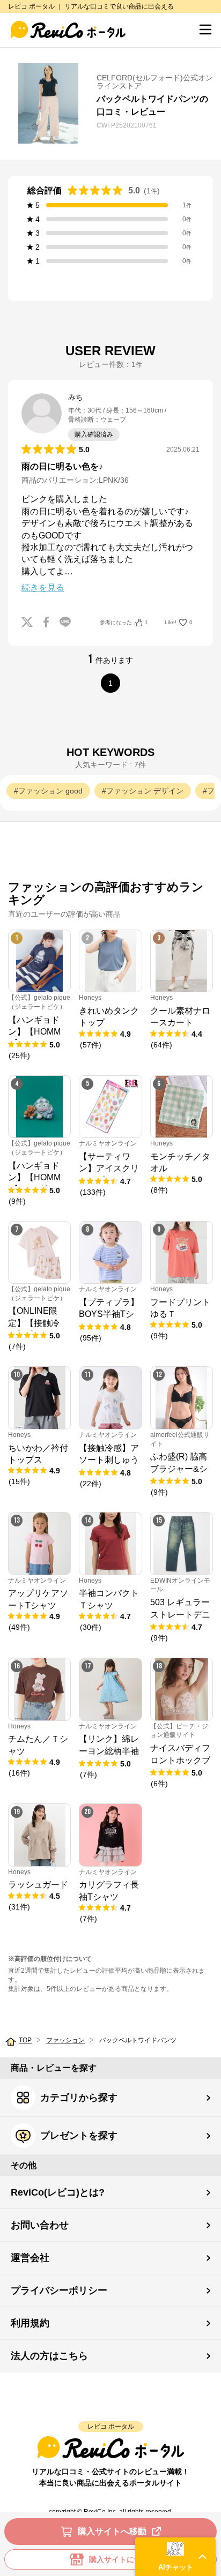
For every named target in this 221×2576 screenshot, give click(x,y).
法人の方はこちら (49, 2356)
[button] (175, 2557)
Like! (179, 622)
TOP (25, 2040)
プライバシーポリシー (59, 2290)
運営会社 (30, 2258)
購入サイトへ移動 (112, 2531)
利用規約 (30, 2323)
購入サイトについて (123, 2559)
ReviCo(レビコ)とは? (58, 2192)
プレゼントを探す (79, 2136)
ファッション (65, 2040)
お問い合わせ (40, 2225)
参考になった (124, 622)
